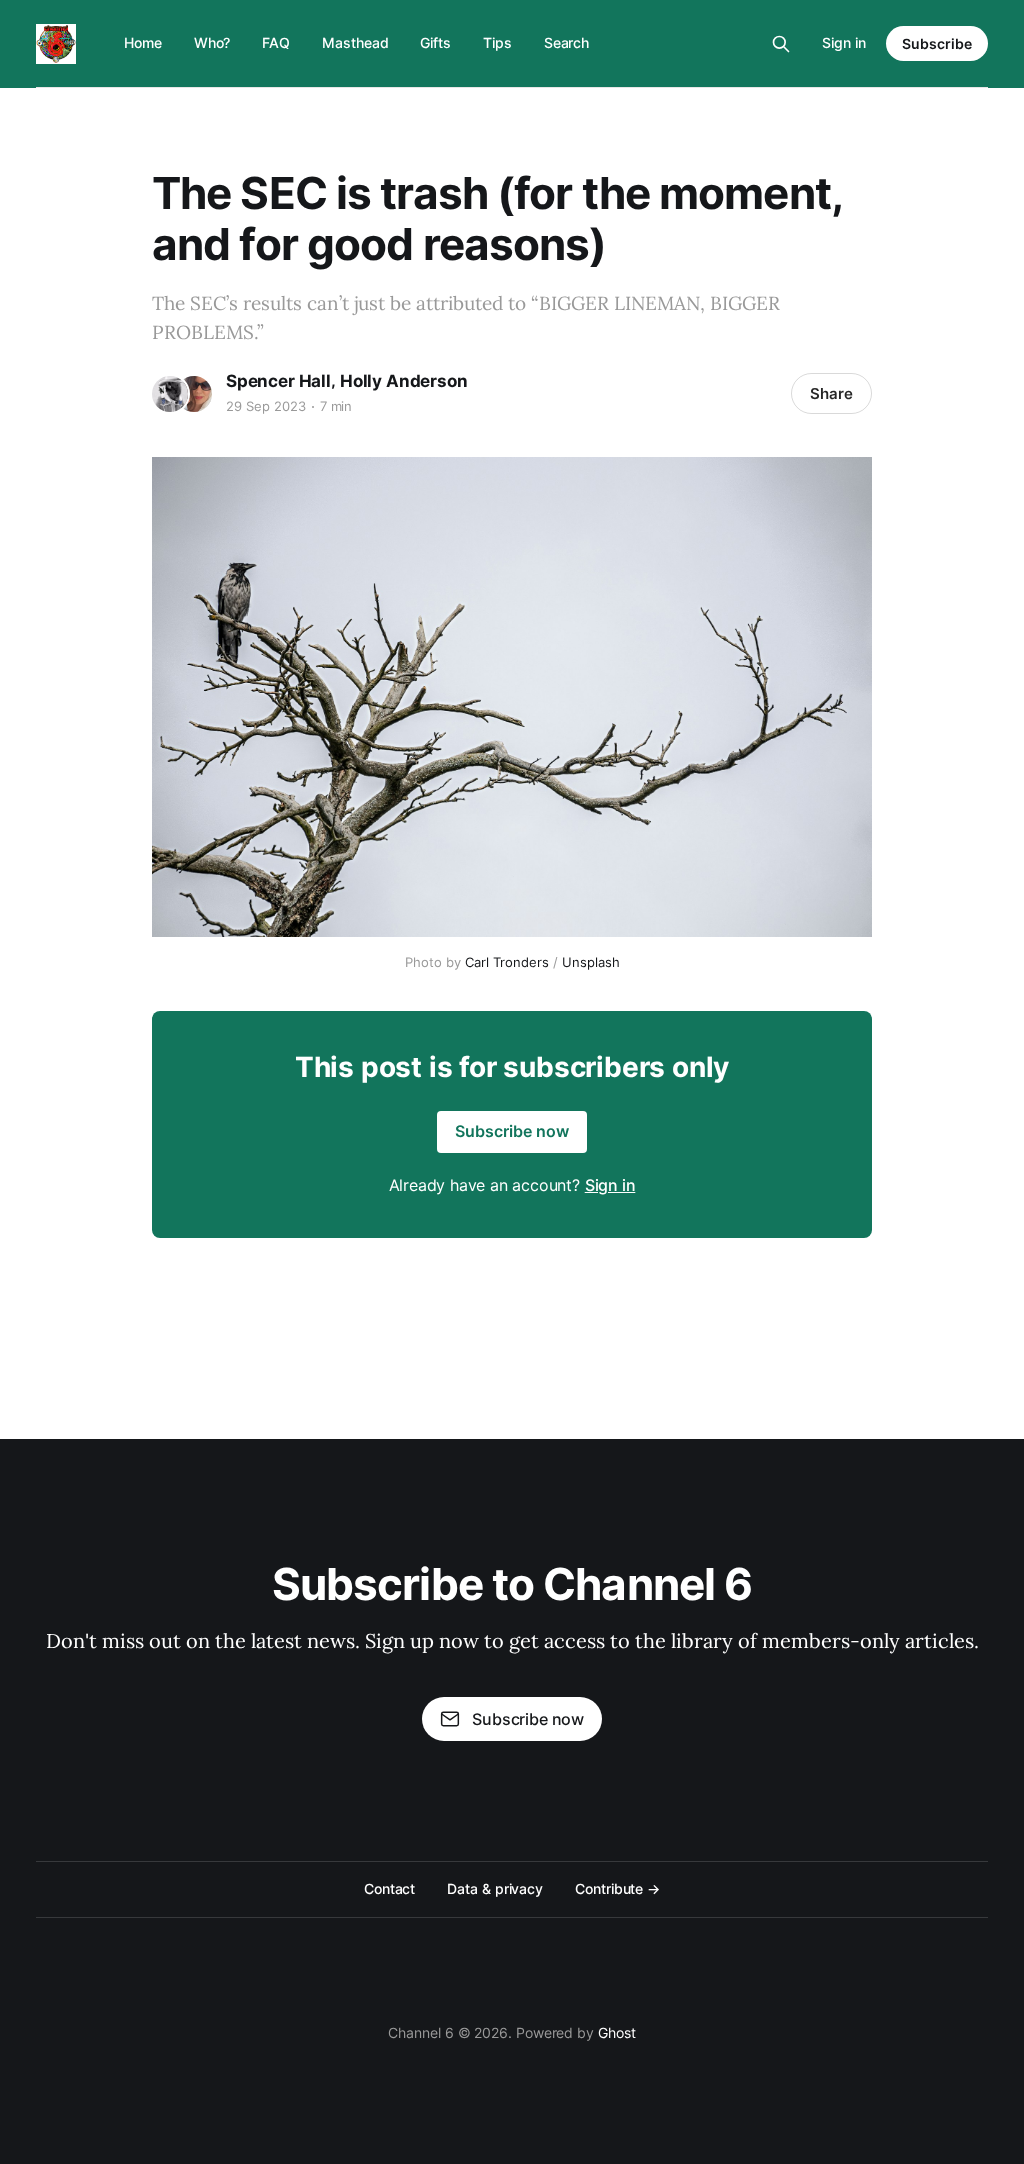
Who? (212, 42)
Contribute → (617, 1888)
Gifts (435, 42)
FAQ (276, 42)
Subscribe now (512, 1131)
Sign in (844, 42)
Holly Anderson (404, 381)
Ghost (617, 2032)
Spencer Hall (278, 381)
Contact (389, 1888)
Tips (497, 42)
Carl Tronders (507, 962)
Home (143, 42)
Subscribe (937, 43)
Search (567, 42)
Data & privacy (495, 1888)
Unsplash (591, 962)
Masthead (355, 42)
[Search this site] (781, 44)
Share (831, 393)
